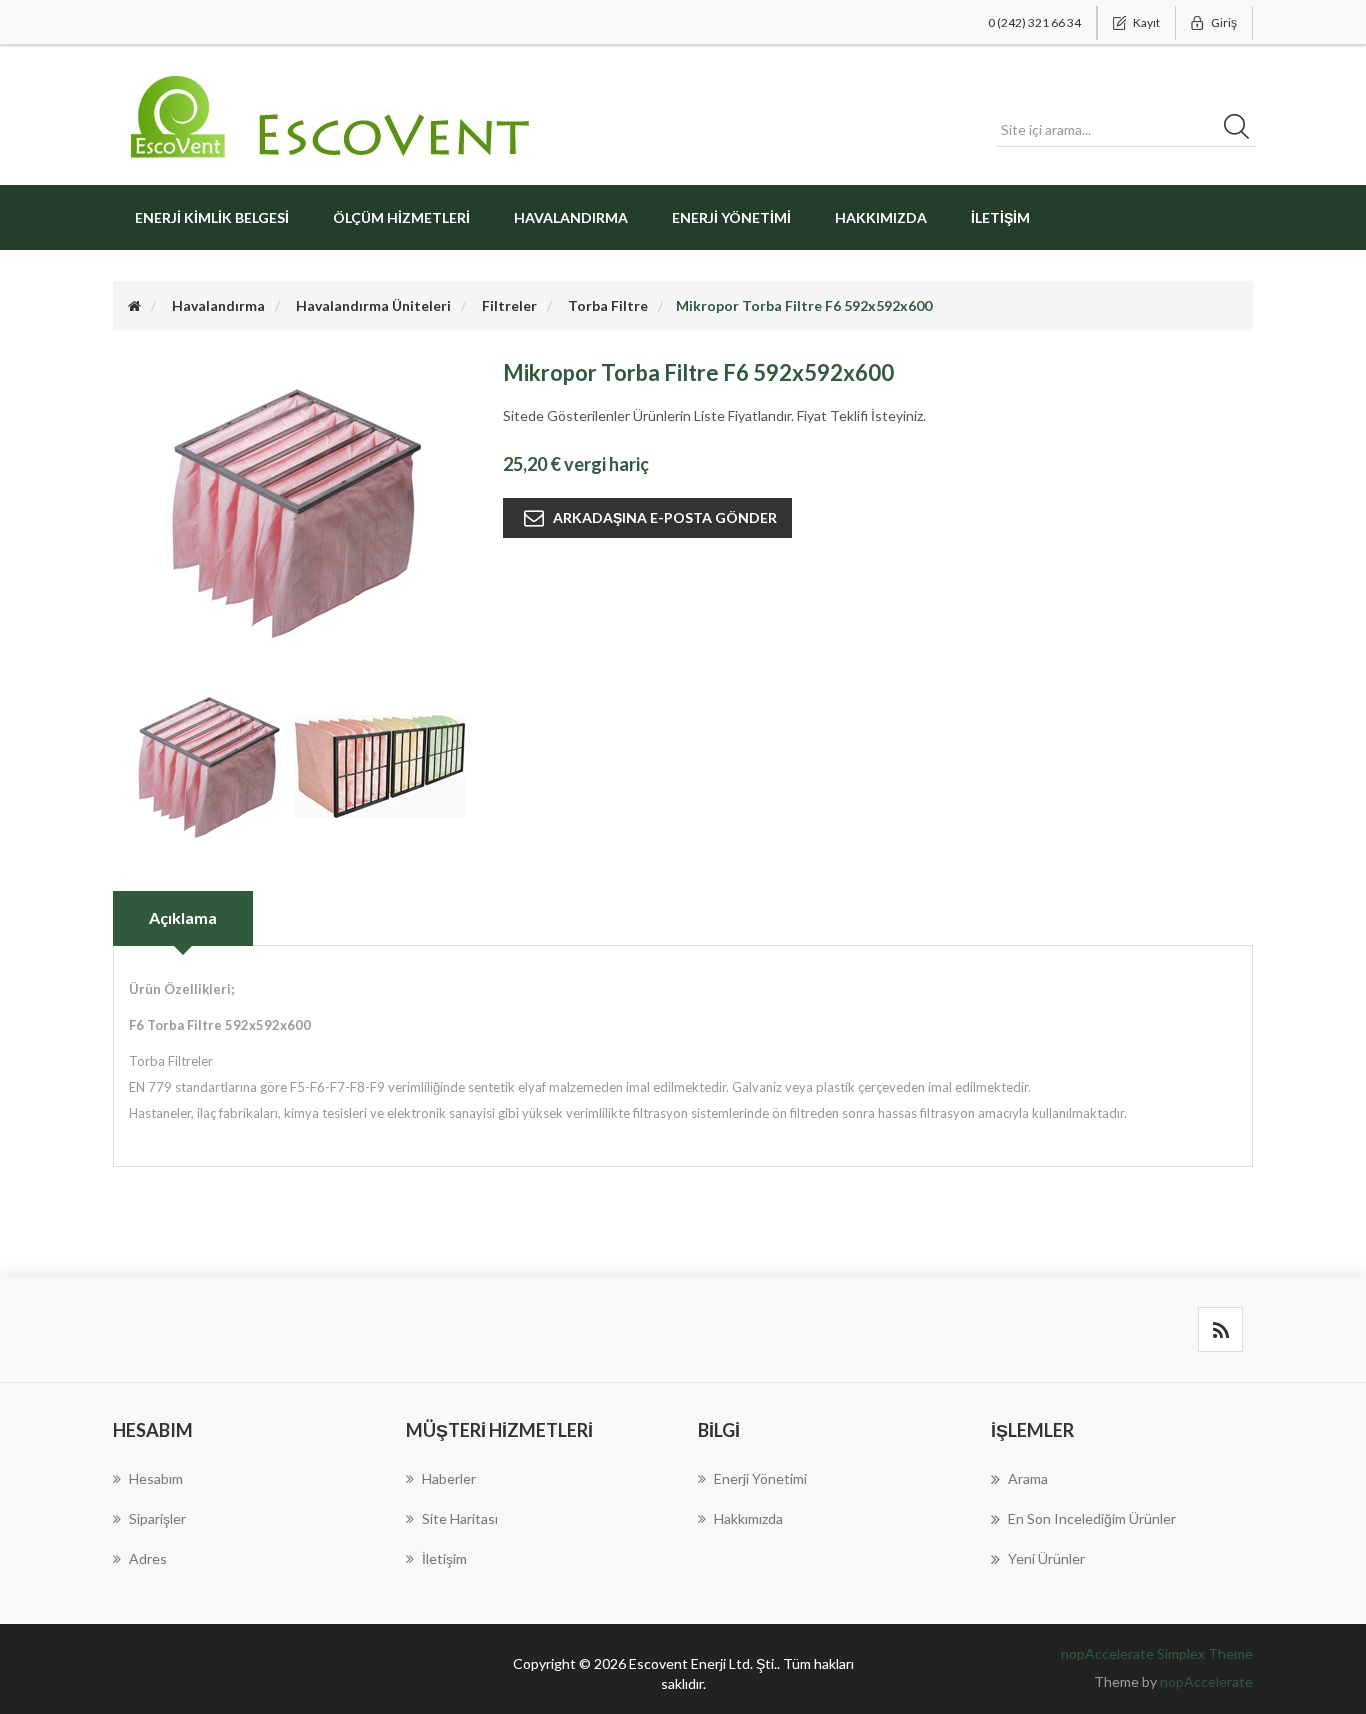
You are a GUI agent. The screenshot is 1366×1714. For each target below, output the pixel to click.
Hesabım (156, 1478)
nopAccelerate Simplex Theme (1157, 1653)
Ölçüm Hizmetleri (401, 217)
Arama (1028, 1478)
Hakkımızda (881, 217)
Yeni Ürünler (1046, 1558)
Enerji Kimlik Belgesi (212, 217)
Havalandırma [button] (571, 217)
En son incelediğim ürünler (1092, 1518)
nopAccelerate (1206, 1681)
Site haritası (460, 1518)
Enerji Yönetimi (731, 217)
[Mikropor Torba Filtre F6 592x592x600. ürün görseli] (208, 764)
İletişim (1000, 217)
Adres (148, 1558)
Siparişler (157, 1518)
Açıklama (183, 917)
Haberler (449, 1478)
